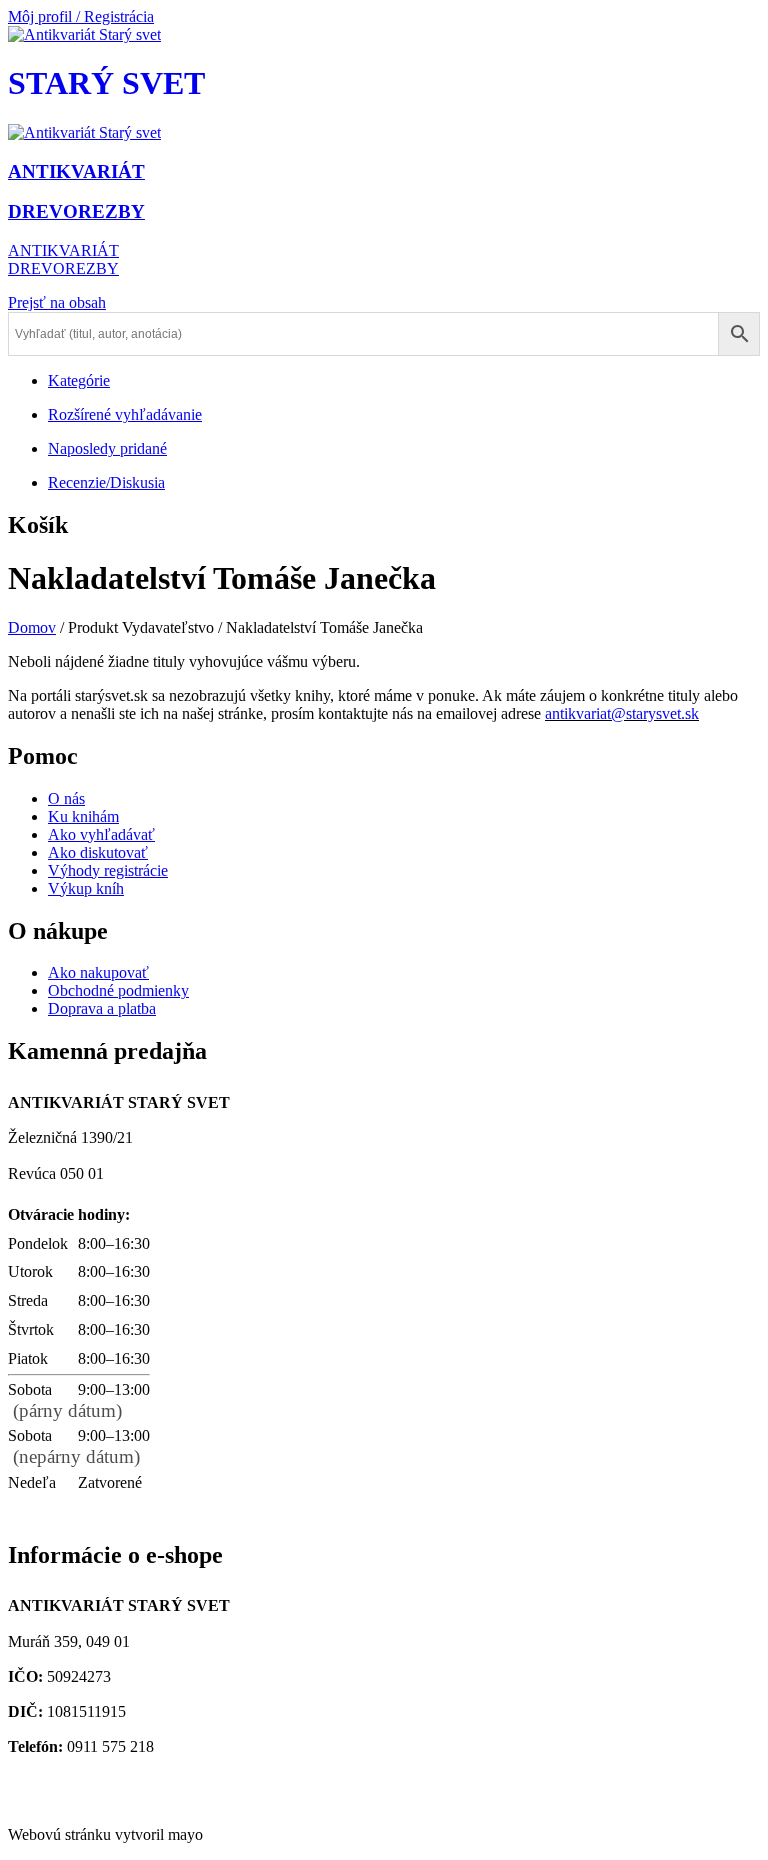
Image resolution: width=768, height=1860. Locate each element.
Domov (32, 627)
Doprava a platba (102, 1008)
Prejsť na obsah (57, 302)
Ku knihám (83, 816)
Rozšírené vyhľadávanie (125, 414)
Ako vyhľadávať (101, 834)
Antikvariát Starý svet (83, 1800)
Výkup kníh (86, 888)
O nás (66, 798)
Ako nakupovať (98, 972)
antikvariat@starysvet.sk (93, 1782)
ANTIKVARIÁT (63, 250)
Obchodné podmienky (118, 990)
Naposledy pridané (107, 448)
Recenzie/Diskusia (106, 482)
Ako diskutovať (98, 852)
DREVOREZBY (63, 268)
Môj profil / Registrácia (81, 16)
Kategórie (79, 380)
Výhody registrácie (108, 870)
